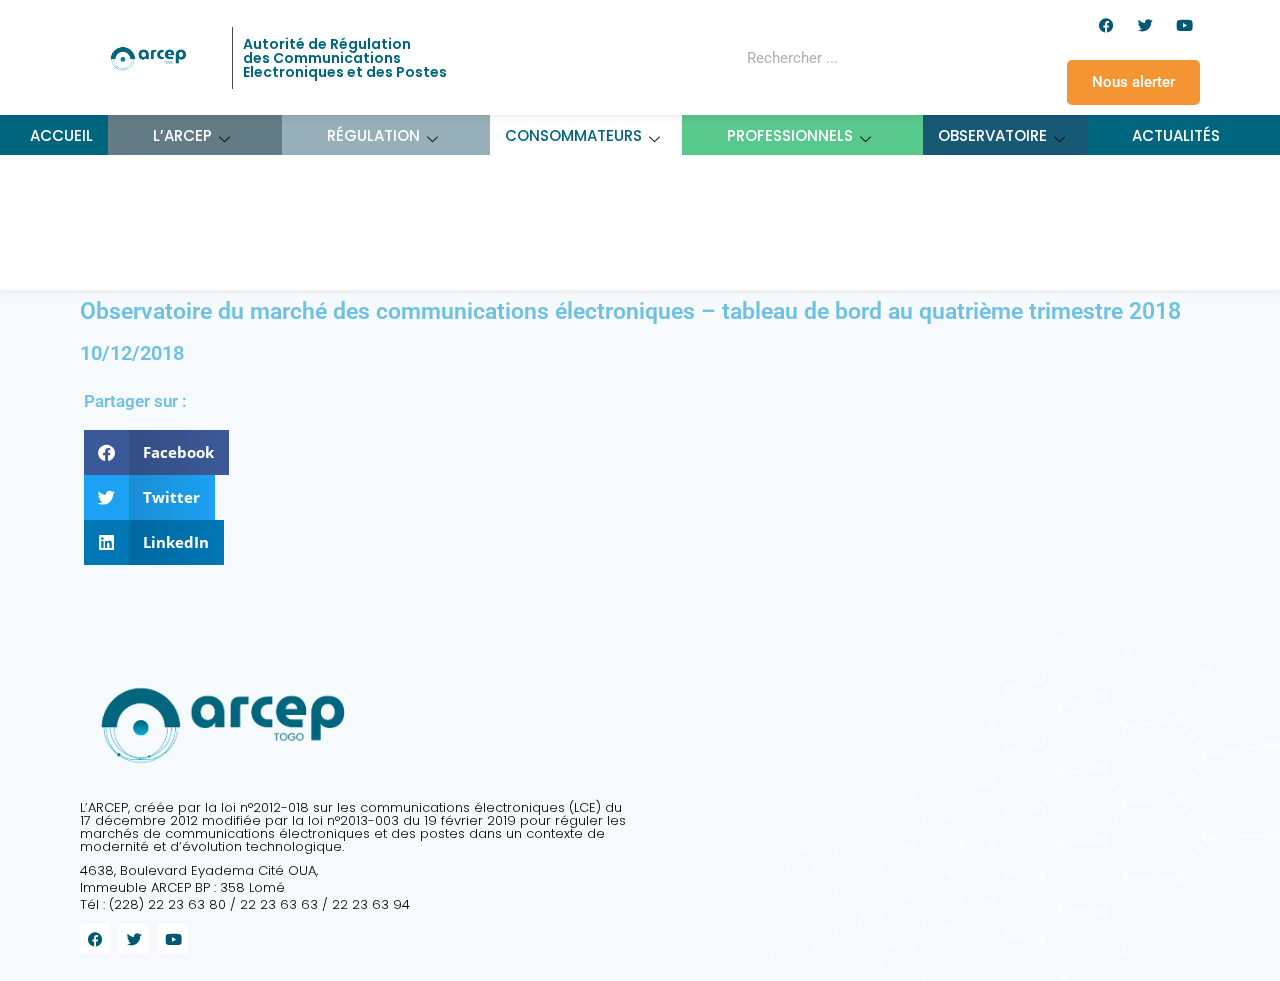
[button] (156, 452)
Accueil (61, 135)
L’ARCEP (182, 135)
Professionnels (790, 135)
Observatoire (992, 135)
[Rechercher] (924, 58)
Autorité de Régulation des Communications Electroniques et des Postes (345, 58)
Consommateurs (573, 135)
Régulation (373, 135)
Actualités (1176, 135)
